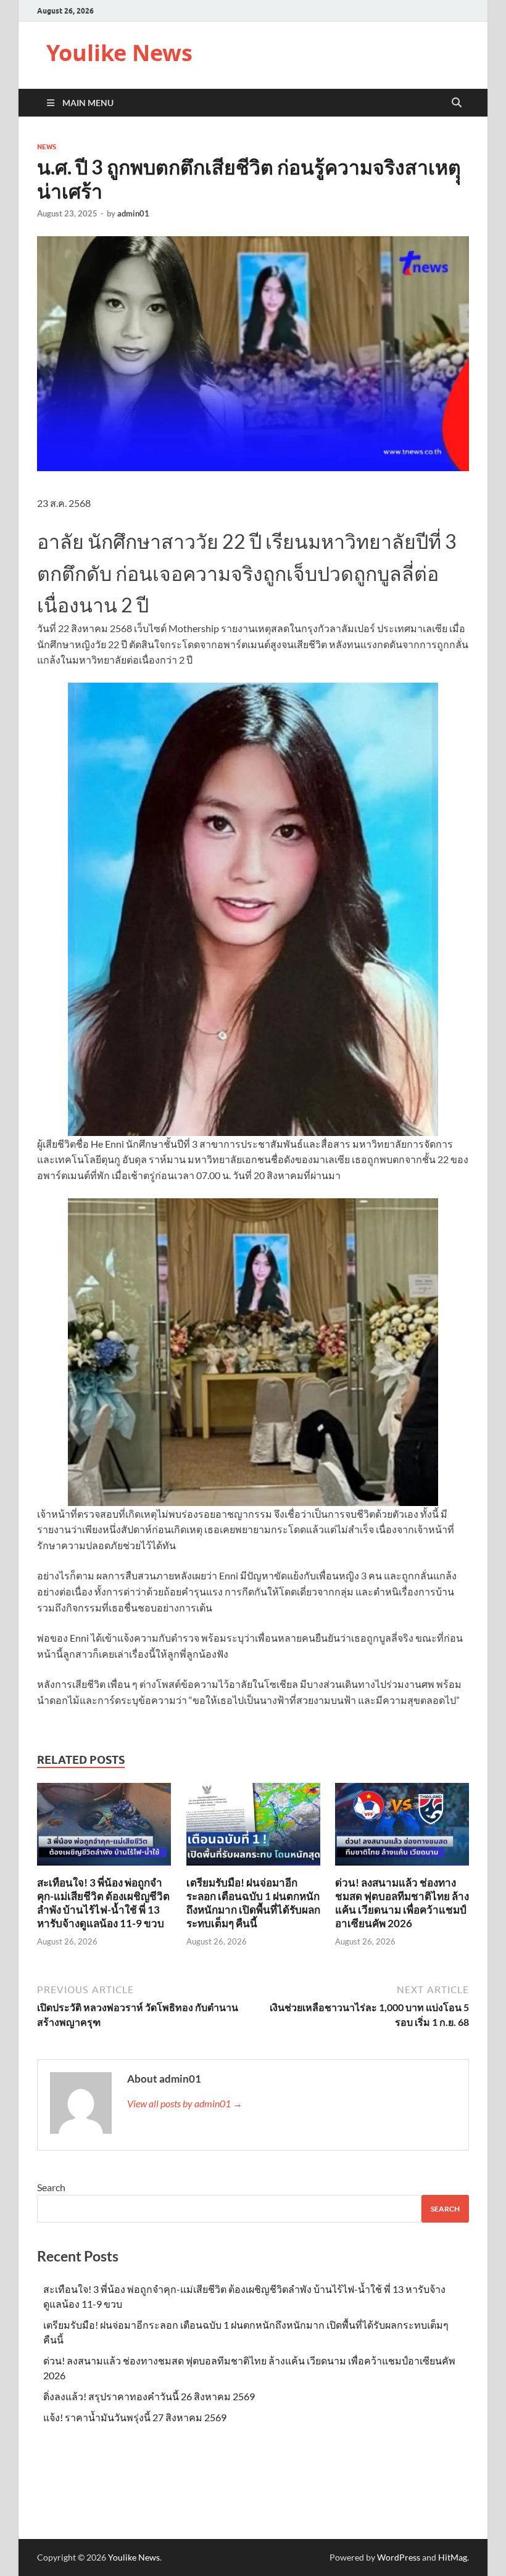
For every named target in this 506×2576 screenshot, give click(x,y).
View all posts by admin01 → (185, 2103)
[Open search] (457, 103)
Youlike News (119, 53)
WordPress (399, 2557)
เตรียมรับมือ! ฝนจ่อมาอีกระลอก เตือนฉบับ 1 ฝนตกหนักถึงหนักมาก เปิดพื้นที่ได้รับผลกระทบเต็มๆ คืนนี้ (253, 1903)
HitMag (453, 2557)
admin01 (133, 213)
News (47, 147)
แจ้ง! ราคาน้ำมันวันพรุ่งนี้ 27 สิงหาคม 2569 (135, 2417)
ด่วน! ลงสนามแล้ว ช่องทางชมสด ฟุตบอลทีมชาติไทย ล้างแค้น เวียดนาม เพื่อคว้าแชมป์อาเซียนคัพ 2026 (402, 1903)
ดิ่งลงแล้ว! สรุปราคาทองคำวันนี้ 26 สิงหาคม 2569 (149, 2396)
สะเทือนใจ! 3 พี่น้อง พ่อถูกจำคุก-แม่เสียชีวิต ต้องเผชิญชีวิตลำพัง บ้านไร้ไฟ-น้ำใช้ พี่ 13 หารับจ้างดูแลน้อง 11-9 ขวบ (103, 1903)
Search (51, 2187)
